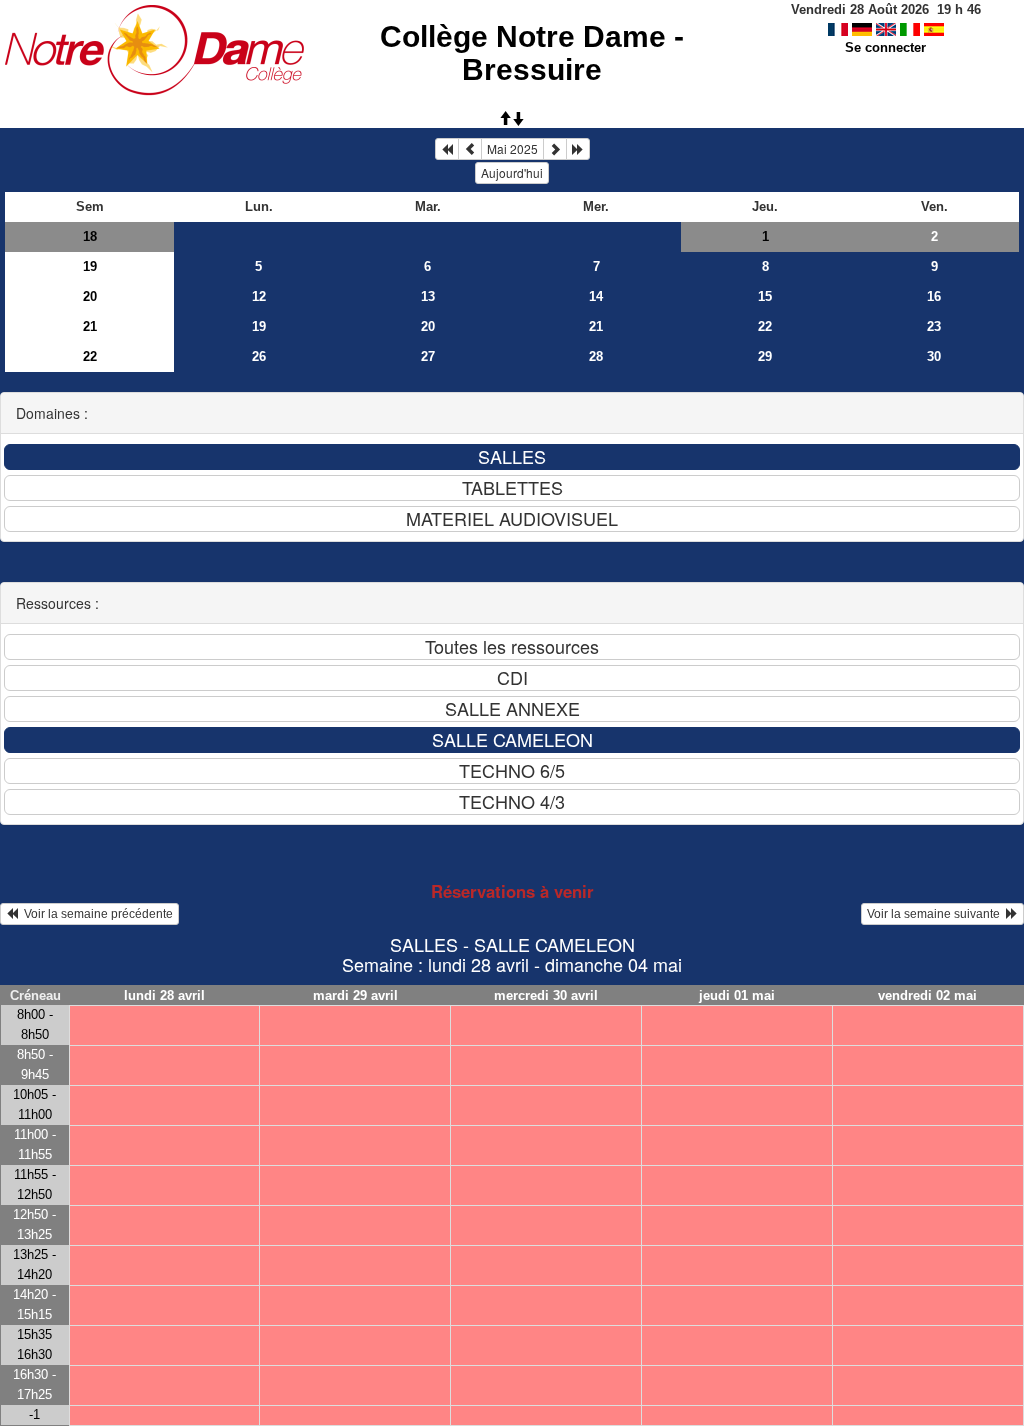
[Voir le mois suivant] (555, 149)
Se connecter (885, 47)
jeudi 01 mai (737, 995)
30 (934, 356)
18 (90, 236)
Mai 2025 (512, 148)
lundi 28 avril (164, 995)
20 (90, 296)
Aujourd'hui (512, 172)
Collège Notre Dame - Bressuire (532, 53)
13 (428, 296)
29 (765, 356)
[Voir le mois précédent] (470, 149)
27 (428, 356)
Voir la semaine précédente (95, 914)
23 (934, 326)
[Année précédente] (447, 149)
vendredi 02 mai (927, 995)
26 (259, 356)
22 (765, 326)
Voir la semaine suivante (936, 914)
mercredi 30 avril (546, 995)
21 (90, 326)
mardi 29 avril (355, 995)
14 (596, 296)
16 (934, 296)
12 (259, 296)
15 (765, 296)
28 (596, 356)
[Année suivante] (578, 149)
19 (90, 266)
